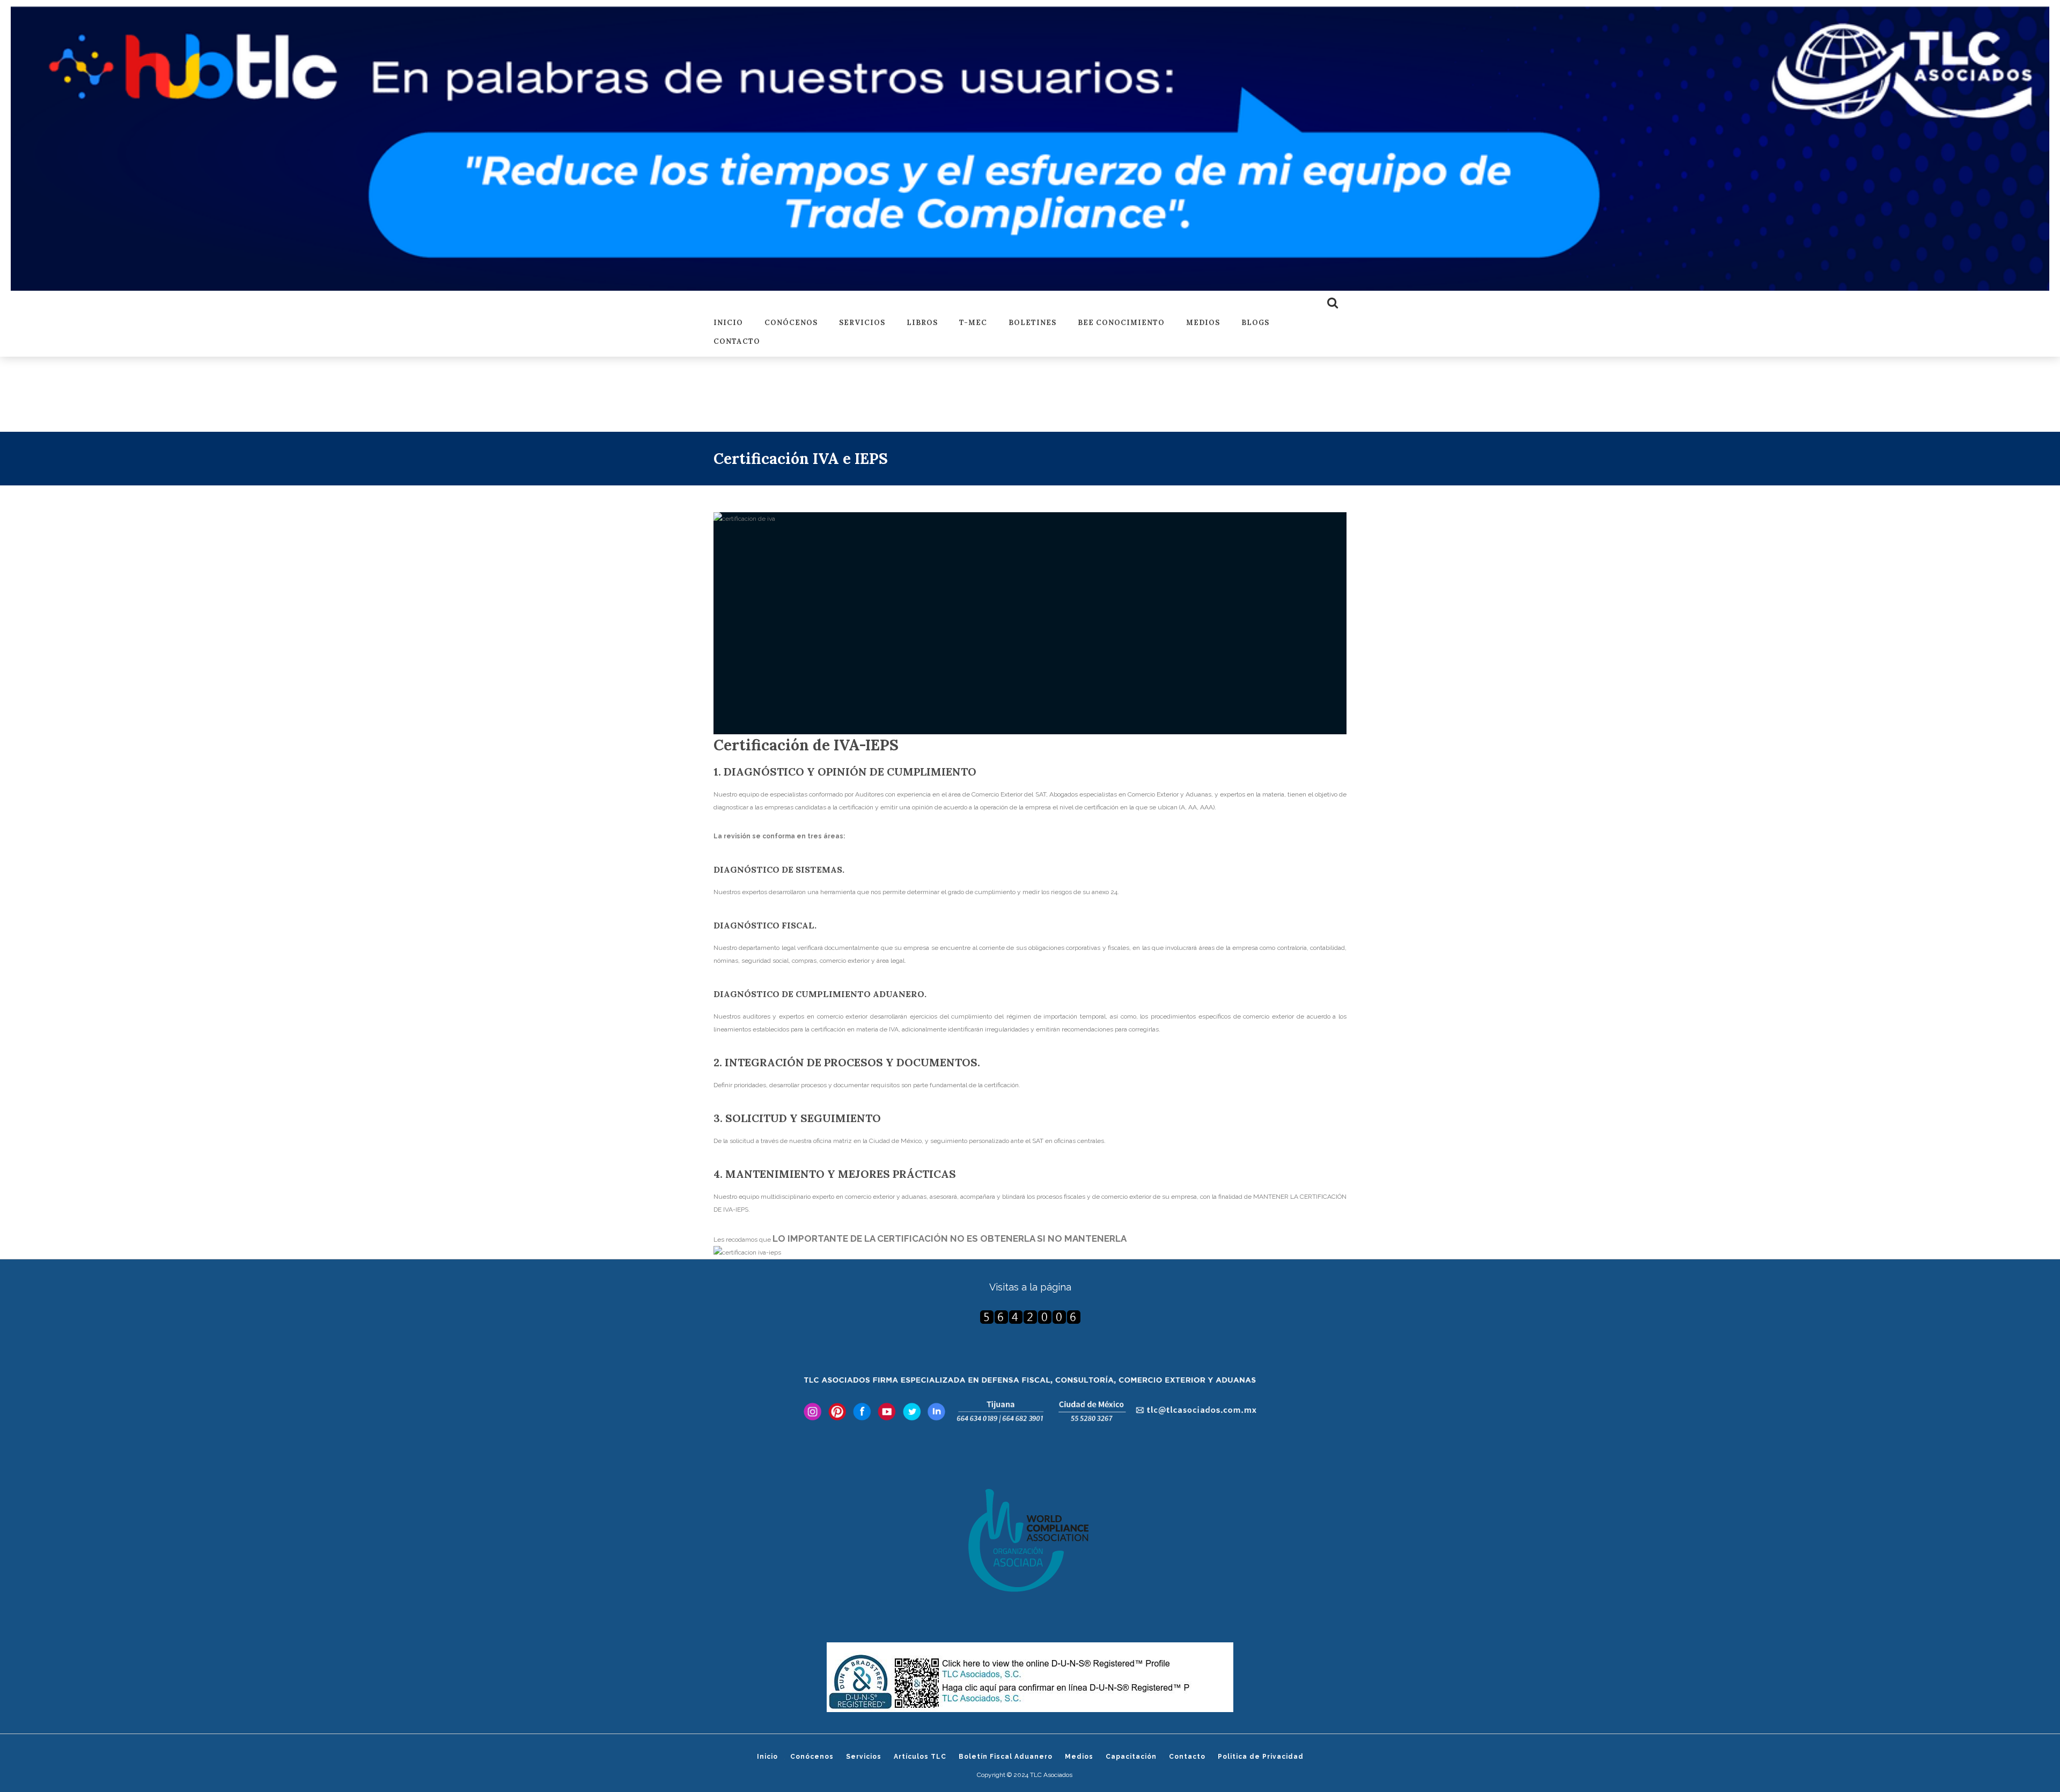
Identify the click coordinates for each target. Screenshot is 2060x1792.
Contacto (737, 342)
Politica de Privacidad (1261, 1757)
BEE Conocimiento (1121, 323)
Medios (1203, 323)
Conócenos (791, 323)
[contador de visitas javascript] (1030, 1317)
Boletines (1032, 323)
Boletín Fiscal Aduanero (1006, 1757)
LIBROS (922, 323)
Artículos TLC (920, 1757)
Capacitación (1131, 1757)
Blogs (1255, 323)
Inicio (728, 323)
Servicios (862, 323)
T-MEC (973, 323)
